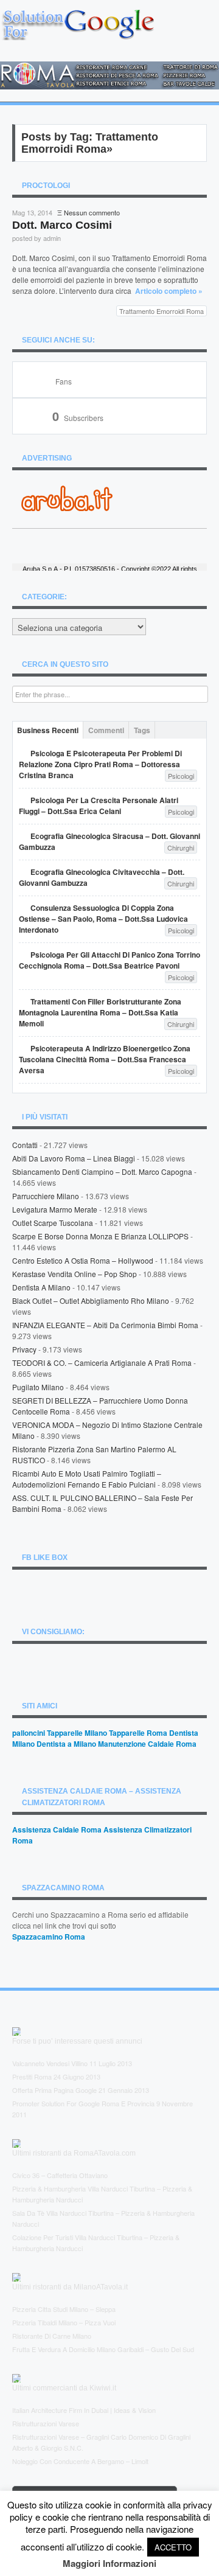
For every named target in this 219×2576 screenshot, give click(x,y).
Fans (64, 381)
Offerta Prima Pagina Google (54, 2090)
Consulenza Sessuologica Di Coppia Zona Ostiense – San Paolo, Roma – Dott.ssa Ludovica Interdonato (103, 919)
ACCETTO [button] (173, 2547)
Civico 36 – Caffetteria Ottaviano (60, 2175)
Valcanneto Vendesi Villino (50, 2063)
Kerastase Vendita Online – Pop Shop (75, 1274)
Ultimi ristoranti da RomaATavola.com (74, 2153)
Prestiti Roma (32, 2076)
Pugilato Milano (38, 1387)
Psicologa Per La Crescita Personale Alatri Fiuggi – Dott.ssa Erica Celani (99, 806)
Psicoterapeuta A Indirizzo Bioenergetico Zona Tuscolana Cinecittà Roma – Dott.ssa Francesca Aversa (105, 1059)
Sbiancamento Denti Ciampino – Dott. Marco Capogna (102, 1171)
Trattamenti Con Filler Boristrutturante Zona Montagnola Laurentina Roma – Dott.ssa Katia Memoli (100, 1012)
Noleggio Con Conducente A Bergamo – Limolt (80, 2461)
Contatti (25, 1145)
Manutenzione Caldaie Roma (147, 1744)
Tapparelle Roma (138, 1733)
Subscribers (78, 418)
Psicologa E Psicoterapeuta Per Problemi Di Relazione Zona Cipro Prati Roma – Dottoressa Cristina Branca (100, 764)
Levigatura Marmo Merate (55, 1209)
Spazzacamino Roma (49, 1937)
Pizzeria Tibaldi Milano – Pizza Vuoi (64, 2322)
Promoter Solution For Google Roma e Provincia (83, 2103)
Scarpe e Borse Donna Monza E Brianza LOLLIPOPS (100, 1236)
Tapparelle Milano (77, 1733)
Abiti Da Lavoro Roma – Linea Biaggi (74, 1158)
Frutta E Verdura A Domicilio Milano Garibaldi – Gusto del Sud (103, 2349)
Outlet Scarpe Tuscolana (53, 1223)
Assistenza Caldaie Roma (57, 1829)
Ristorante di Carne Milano (52, 2336)
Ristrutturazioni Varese (46, 2423)
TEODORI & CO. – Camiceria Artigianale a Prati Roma (102, 1363)
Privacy (24, 1349)
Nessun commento (92, 212)
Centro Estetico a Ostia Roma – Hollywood (83, 1260)
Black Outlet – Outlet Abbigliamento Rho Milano (91, 1300)
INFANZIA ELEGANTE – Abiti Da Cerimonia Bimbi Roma (105, 1325)
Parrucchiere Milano (46, 1196)
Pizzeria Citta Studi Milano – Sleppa (64, 2309)
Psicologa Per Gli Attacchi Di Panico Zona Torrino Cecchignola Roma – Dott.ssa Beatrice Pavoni (109, 960)
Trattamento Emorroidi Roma (162, 311)
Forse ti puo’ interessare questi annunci (77, 2041)
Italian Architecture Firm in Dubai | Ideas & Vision (84, 2410)
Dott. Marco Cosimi (62, 225)
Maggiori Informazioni (109, 2563)
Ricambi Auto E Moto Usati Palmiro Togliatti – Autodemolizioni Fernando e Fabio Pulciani (87, 1479)
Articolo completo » (169, 291)
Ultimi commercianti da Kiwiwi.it (64, 2388)
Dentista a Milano (41, 1287)
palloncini (29, 1733)
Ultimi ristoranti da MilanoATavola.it (70, 2287)
